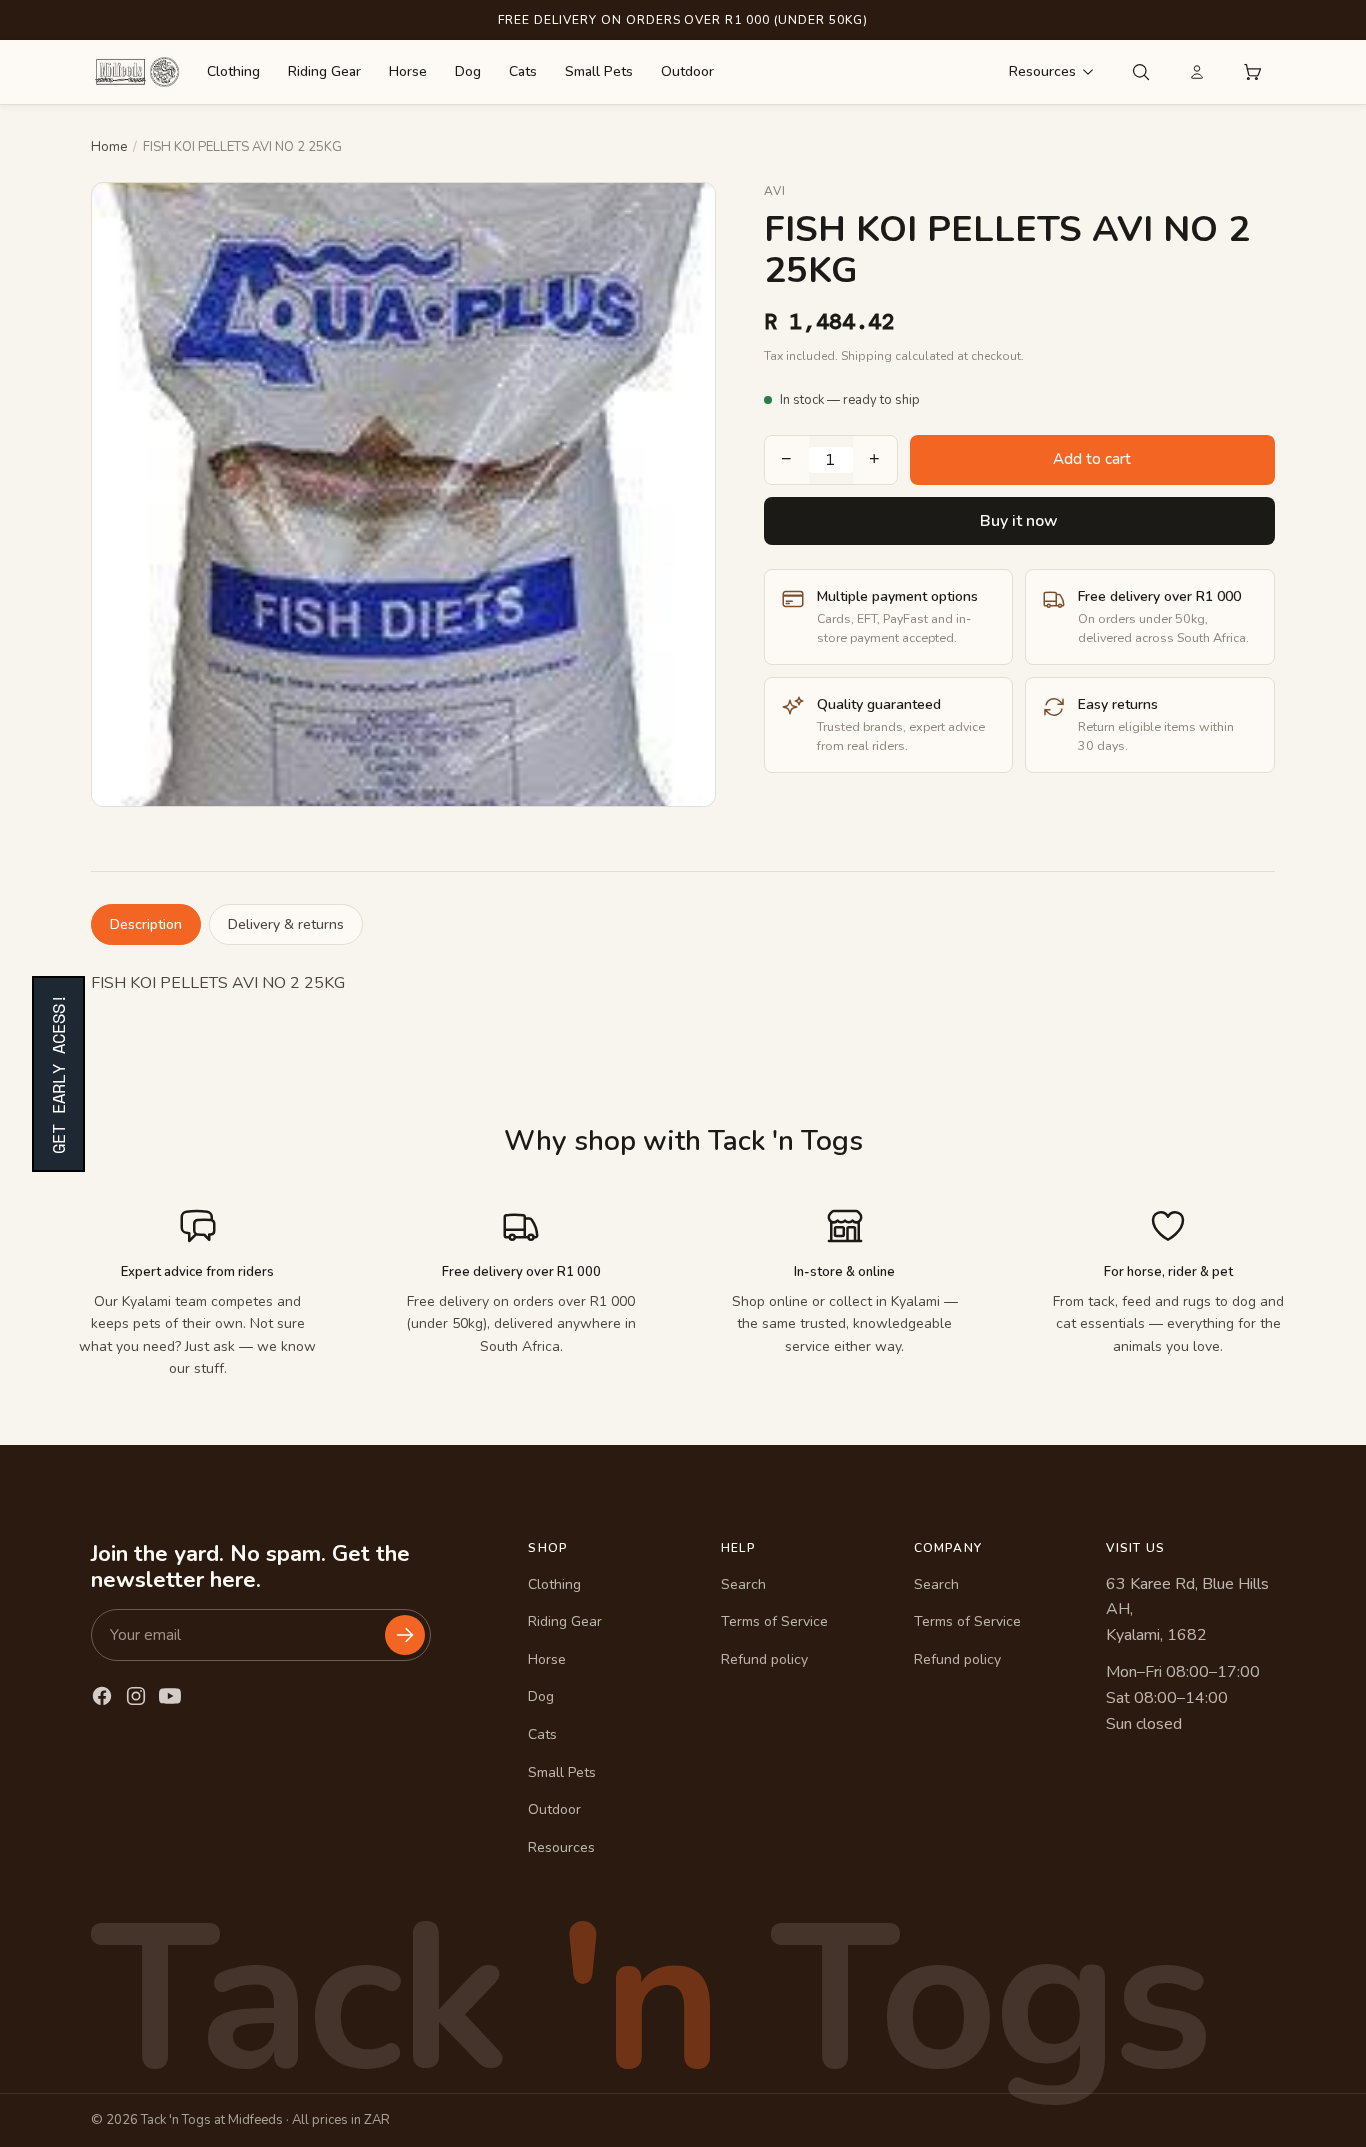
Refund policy (764, 1659)
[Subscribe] (405, 1635)
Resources (1042, 71)
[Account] (1197, 72)
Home (109, 147)
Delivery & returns (286, 924)
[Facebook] (102, 1696)
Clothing (233, 71)
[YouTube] (170, 1696)
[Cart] (1253, 72)
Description (146, 924)
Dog (468, 71)
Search (743, 1584)
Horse (408, 71)
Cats (523, 71)
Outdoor (687, 71)
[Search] (1141, 72)
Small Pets (599, 71)
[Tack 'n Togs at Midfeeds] (137, 72)
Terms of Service (774, 1621)
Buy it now (1019, 521)
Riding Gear (324, 71)
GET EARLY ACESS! (58, 1074)
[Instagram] (136, 1696)
